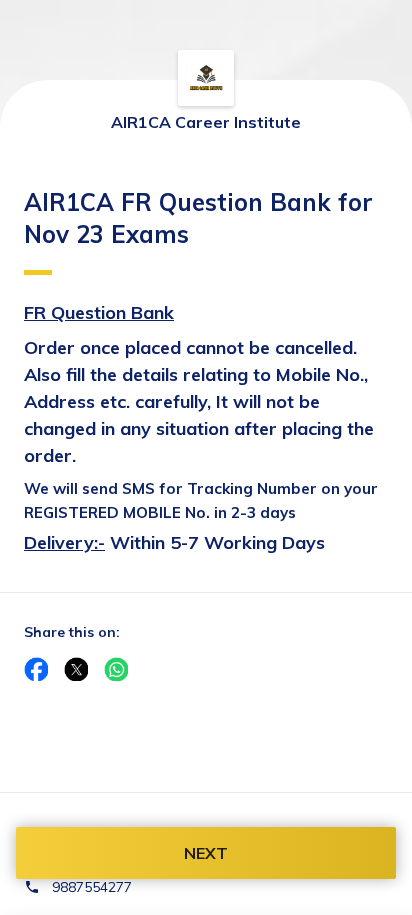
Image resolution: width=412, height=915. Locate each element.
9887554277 (92, 887)
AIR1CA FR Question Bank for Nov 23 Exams (198, 218)
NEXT (206, 853)
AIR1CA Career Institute (206, 122)
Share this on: (72, 632)
